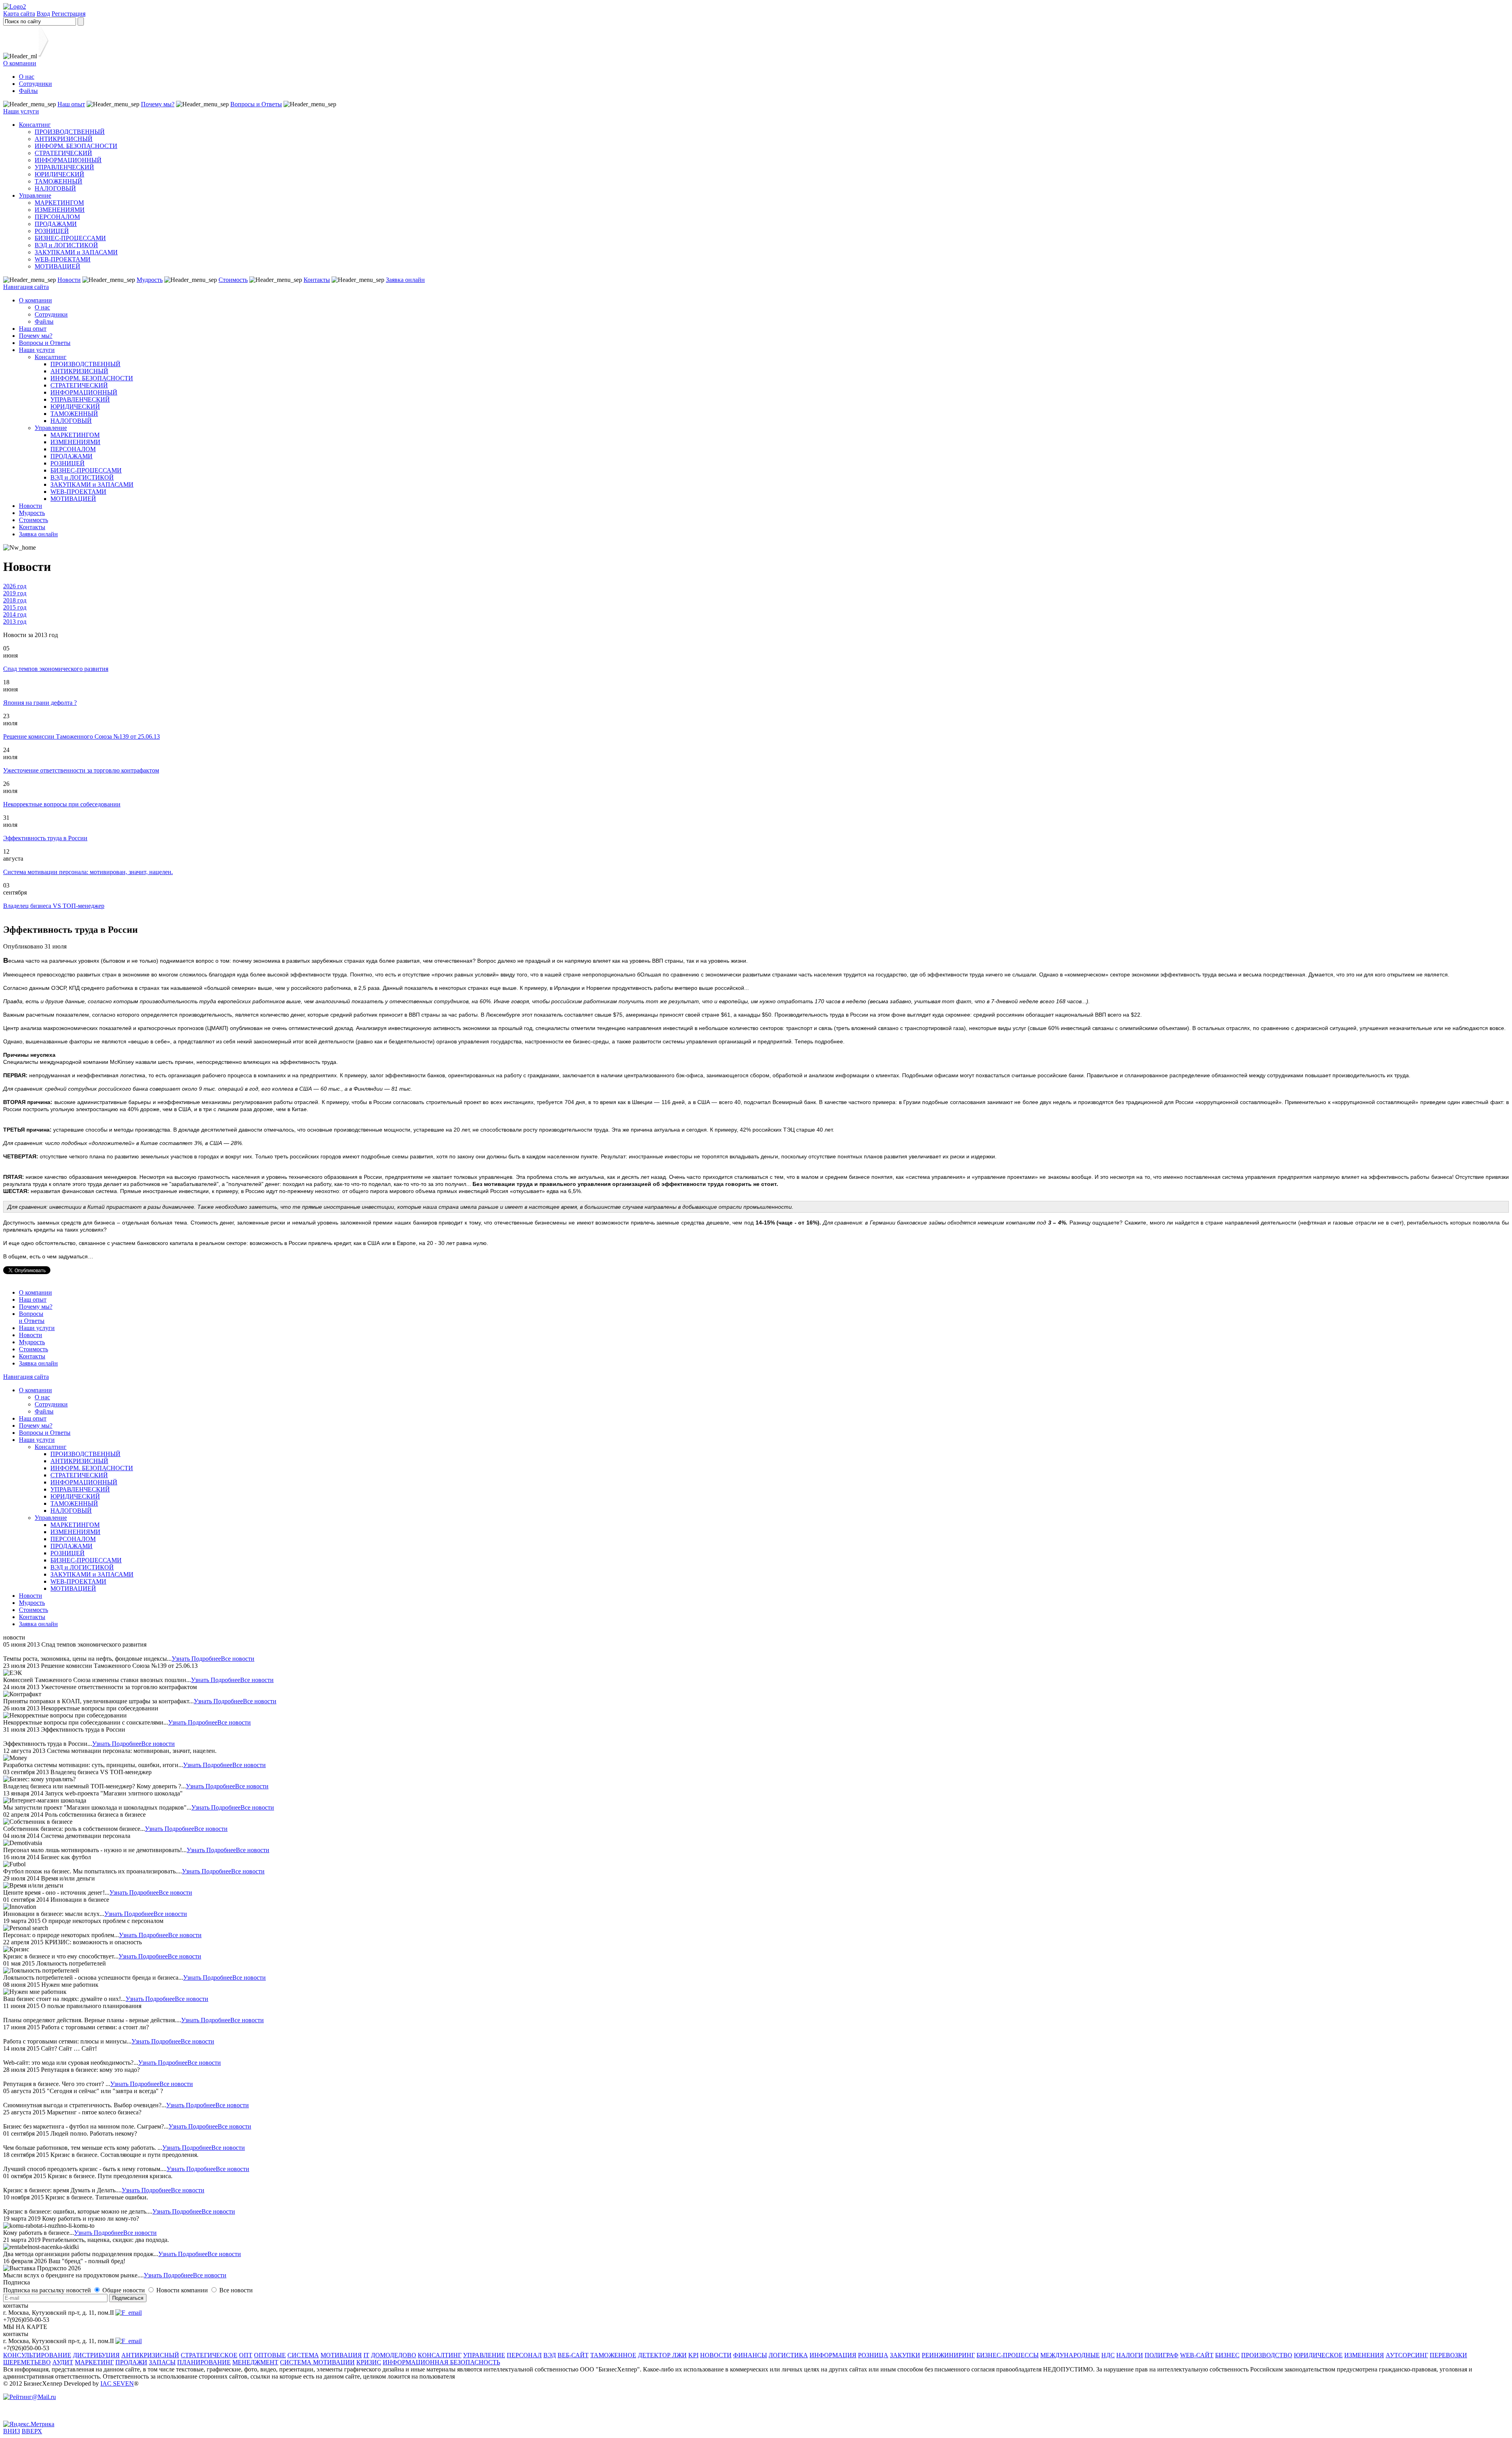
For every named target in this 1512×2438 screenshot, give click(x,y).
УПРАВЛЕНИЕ (484, 2355)
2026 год (15, 586)
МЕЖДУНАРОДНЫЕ (1070, 2355)
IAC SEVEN (117, 2383)
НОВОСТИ (716, 2355)
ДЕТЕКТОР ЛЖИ (662, 2355)
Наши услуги (21, 111)
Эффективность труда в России (45, 838)
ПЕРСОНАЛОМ (57, 217)
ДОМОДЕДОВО (394, 2355)
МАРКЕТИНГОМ (59, 203)
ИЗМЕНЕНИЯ (1364, 2355)
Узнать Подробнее (196, 1659)
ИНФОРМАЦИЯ (833, 2355)
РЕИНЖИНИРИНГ (948, 2355)
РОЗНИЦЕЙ (52, 231)
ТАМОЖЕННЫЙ (58, 181)
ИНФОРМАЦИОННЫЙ (68, 160)
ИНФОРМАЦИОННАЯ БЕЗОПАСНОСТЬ (441, 2362)
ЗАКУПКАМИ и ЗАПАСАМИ (76, 252)
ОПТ (246, 2355)
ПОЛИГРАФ (1162, 2355)
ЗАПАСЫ (162, 2362)
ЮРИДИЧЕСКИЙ (59, 174)
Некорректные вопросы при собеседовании (62, 804)
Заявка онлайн (405, 280)
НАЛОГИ (1130, 2355)
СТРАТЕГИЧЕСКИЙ (63, 153)
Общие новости (124, 2290)
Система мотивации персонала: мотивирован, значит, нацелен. (88, 872)
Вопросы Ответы (32, 1317)
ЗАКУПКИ (905, 2355)
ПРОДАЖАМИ (56, 224)
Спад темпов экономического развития (56, 669)
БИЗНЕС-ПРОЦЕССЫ (1008, 2355)
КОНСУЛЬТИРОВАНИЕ (37, 2355)
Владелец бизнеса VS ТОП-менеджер (54, 906)
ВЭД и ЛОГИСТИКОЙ (66, 245)
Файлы (28, 91)
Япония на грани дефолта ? (40, 703)
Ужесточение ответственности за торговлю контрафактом (81, 770)
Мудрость (150, 280)
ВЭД (550, 2355)
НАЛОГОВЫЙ (55, 188)
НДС (1108, 2355)
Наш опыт (71, 104)
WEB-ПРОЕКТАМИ (63, 259)
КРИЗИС (369, 2362)
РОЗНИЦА (873, 2355)
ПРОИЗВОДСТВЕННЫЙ (70, 132)
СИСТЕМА (303, 2355)
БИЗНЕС (1227, 2355)
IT (366, 2355)
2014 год (15, 614)
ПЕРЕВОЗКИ (1448, 2355)
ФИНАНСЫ (750, 2355)
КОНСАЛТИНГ (440, 2355)
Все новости (238, 1659)
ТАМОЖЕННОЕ (613, 2355)
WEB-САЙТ (1197, 2355)
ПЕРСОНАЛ (524, 2355)
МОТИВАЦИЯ (341, 2355)
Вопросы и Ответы (256, 104)
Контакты (317, 280)
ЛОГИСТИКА (788, 2355)
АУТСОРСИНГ (1407, 2355)
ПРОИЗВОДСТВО (1267, 2355)
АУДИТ (63, 2362)
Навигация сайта (26, 287)
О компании (20, 63)
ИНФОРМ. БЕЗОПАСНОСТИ (76, 146)
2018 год (15, 600)
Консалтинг (35, 125)
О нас (27, 77)
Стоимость (233, 280)
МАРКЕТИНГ (94, 2362)
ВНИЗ (12, 2431)
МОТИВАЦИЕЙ (57, 266)
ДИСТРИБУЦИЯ (96, 2355)
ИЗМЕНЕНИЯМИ (60, 210)
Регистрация (69, 14)
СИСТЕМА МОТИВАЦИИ (317, 2362)
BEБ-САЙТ (573, 2355)
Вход (43, 14)
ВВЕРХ (32, 2431)
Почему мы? (158, 104)
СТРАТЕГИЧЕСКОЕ (209, 2355)
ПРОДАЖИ (131, 2362)
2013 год (15, 622)
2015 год (15, 607)
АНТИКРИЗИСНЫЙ (64, 139)
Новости (69, 280)
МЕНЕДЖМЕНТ (255, 2362)
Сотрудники (35, 84)
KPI (693, 2355)
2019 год (15, 593)
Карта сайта (19, 14)
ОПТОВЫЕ (270, 2355)
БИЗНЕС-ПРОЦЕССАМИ (70, 238)
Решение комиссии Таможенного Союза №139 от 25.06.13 (82, 736)
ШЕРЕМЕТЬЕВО (27, 2362)
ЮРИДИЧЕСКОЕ (1318, 2355)
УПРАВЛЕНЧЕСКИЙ (64, 167)
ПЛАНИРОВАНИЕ (204, 2362)
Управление (35, 195)
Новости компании (183, 2290)
